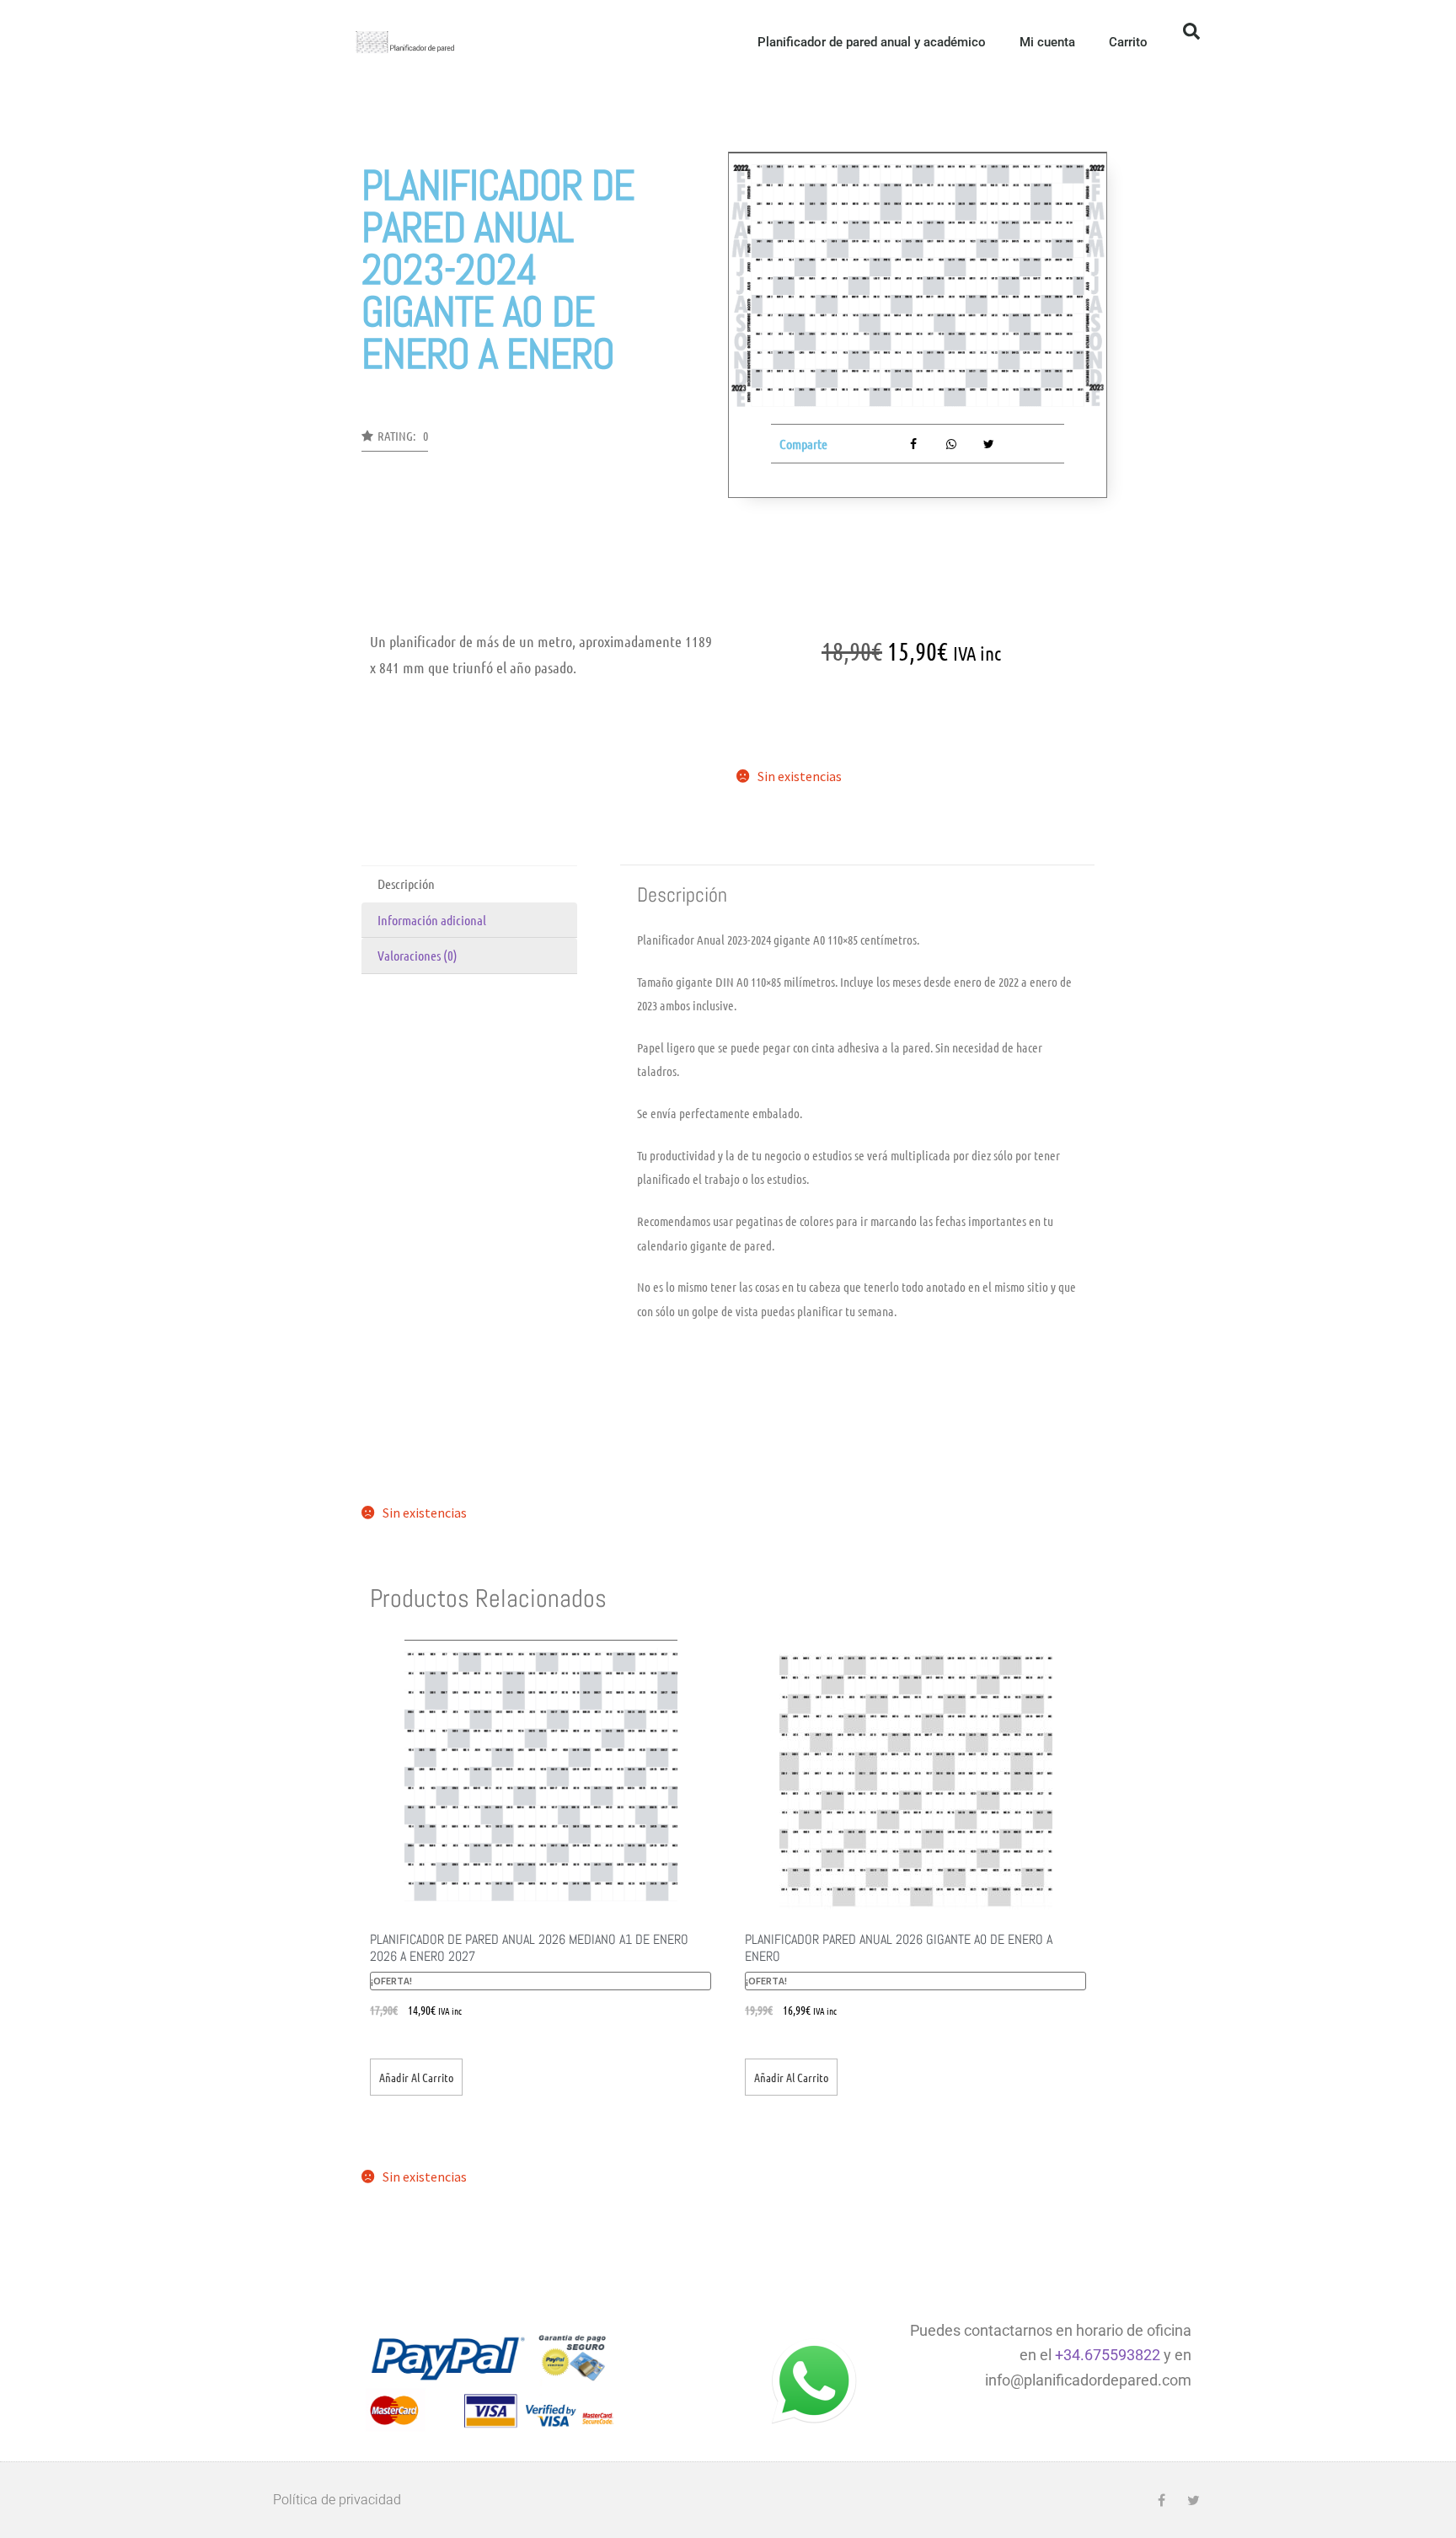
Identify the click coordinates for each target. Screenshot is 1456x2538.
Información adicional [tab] (432, 920)
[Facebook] (1161, 2500)
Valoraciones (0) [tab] (418, 955)
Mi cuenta (1047, 42)
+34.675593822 (1108, 2355)
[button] (1191, 31)
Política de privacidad (337, 2500)
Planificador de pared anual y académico (872, 42)
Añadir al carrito (416, 2077)
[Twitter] (1193, 2500)
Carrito (1128, 42)
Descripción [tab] (406, 883)
